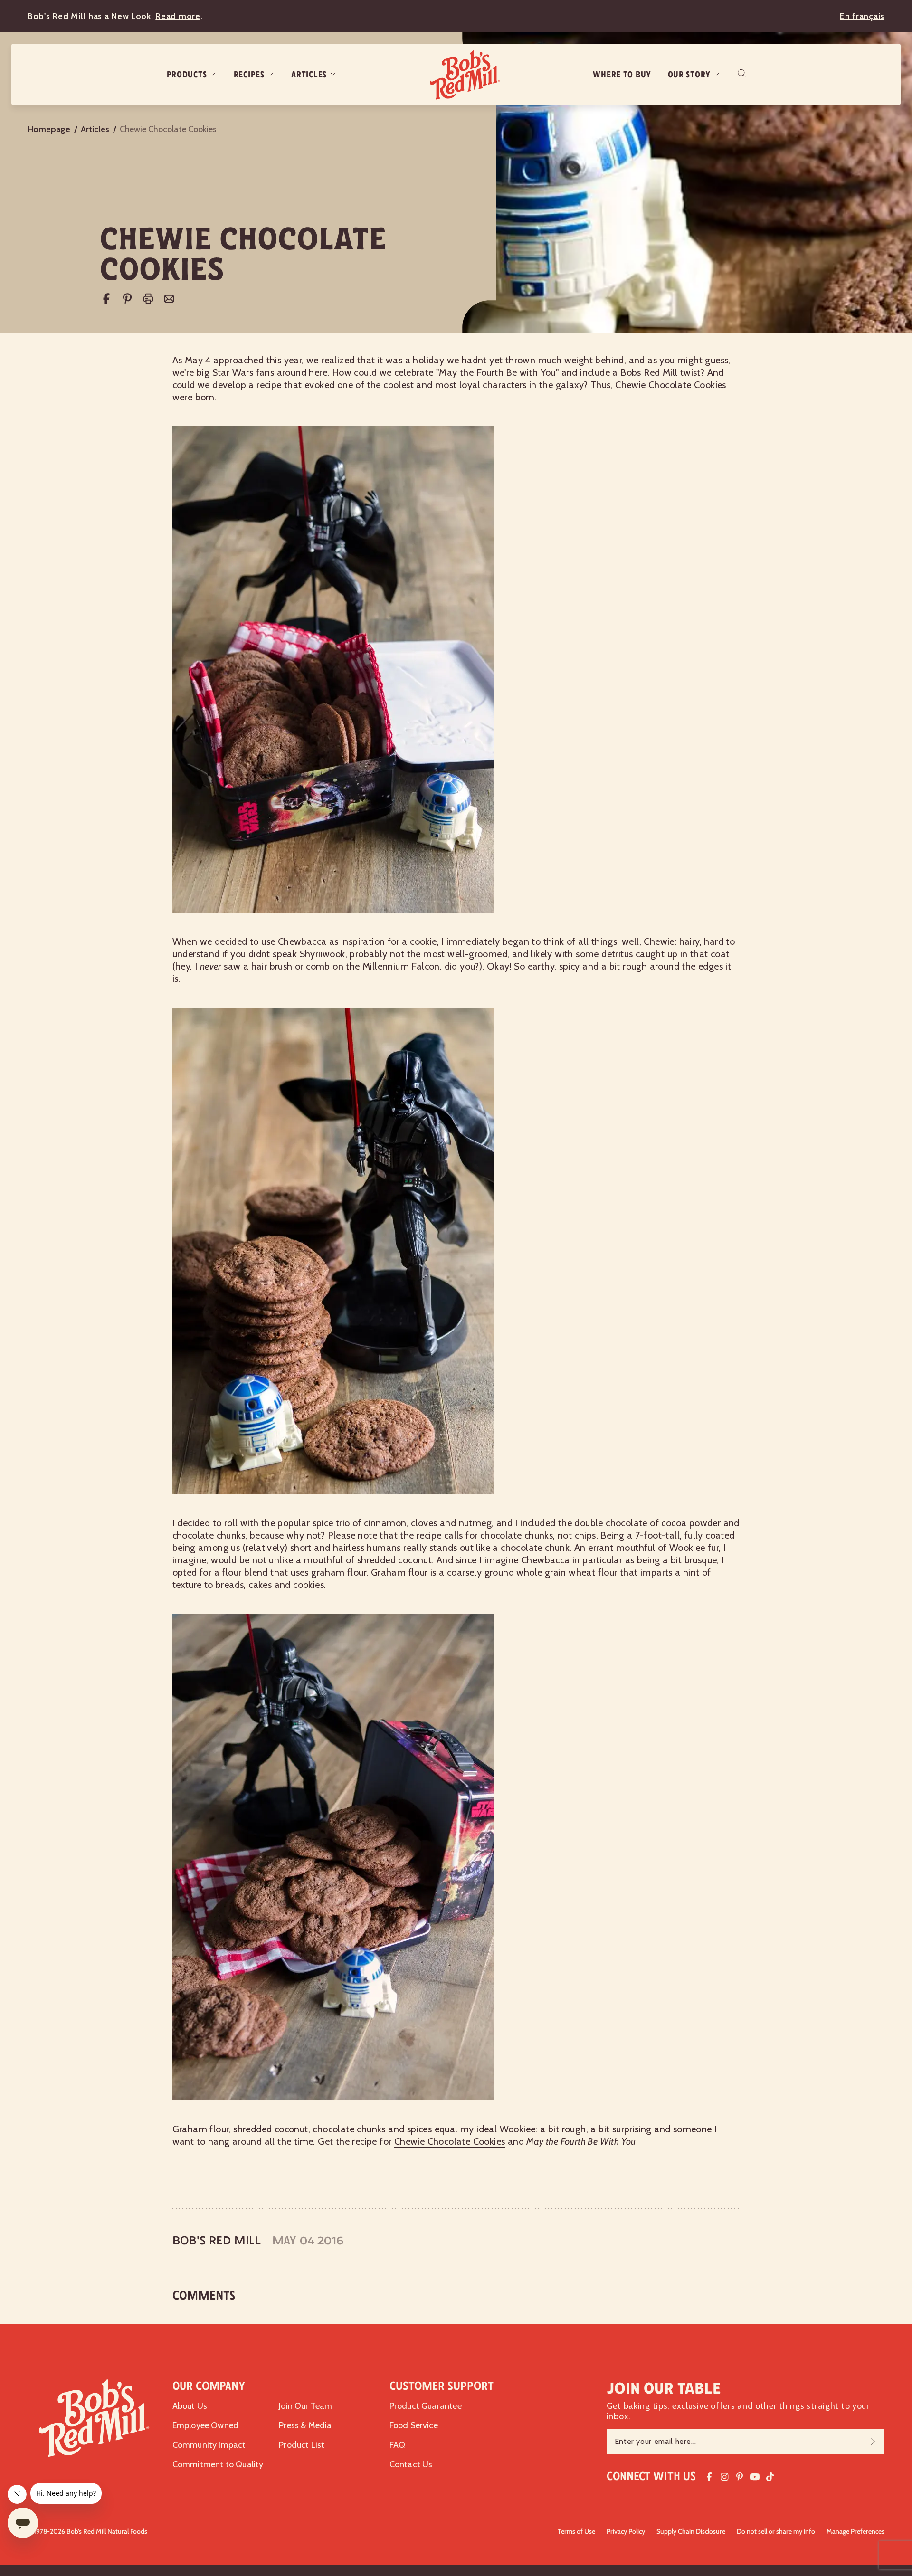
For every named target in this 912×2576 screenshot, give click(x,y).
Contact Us (411, 2464)
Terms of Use (576, 2531)
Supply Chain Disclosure (691, 2531)
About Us (190, 2406)
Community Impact (209, 2445)
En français (862, 16)
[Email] (169, 299)
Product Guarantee (426, 2406)
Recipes (249, 75)
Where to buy (622, 75)
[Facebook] (106, 299)
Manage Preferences (855, 2531)
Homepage (49, 129)
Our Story (689, 75)
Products (187, 75)
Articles (309, 75)
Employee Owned (206, 2425)
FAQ (398, 2445)
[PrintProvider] (148, 299)
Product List (302, 2445)
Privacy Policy (626, 2531)
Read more (178, 16)
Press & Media (305, 2425)
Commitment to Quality (218, 2464)
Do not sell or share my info (776, 2531)
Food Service (414, 2425)
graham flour (339, 1572)
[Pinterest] (127, 299)
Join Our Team (305, 2406)
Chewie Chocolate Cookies (450, 2141)
